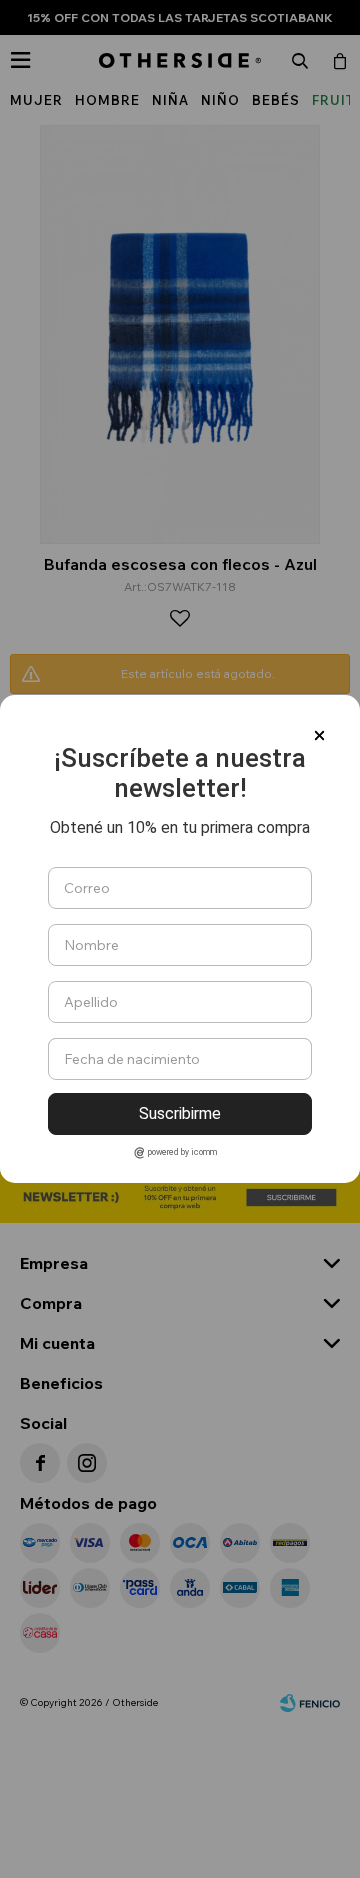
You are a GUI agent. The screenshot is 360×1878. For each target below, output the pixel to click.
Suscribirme (180, 1113)
